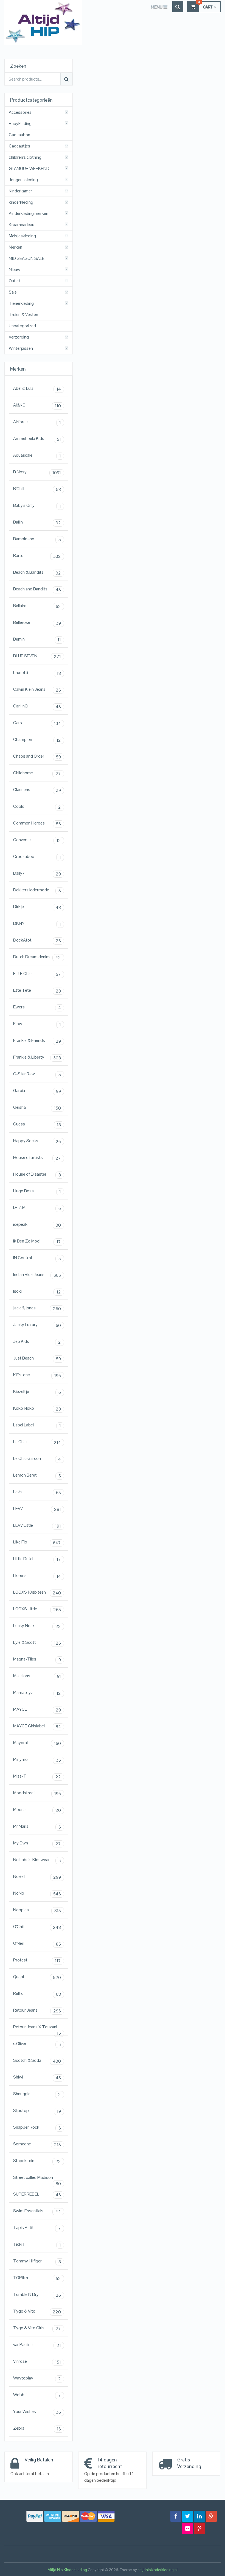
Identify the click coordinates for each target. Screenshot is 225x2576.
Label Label (37, 1425)
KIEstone (37, 1375)
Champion (37, 740)
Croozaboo (37, 857)
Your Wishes (37, 2412)
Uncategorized (22, 326)
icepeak (37, 1225)
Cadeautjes (19, 146)
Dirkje (37, 907)
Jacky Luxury (37, 1325)
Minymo (37, 1760)
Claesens (37, 790)
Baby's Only (37, 506)
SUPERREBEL (37, 2194)
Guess (37, 1124)
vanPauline (37, 2345)
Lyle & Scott (37, 1643)
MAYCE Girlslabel (37, 1726)
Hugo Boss (37, 1191)
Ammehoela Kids (37, 439)
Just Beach (37, 1358)
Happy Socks (37, 1141)
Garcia (37, 1091)
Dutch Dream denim (37, 957)
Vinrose (37, 2362)
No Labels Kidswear (37, 1860)
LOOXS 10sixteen (37, 1593)
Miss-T (37, 1776)
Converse (37, 840)
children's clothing (25, 157)
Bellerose (37, 623)
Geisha (37, 1108)
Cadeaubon (19, 135)
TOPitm (37, 2278)
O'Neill (37, 1944)
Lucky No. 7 (37, 1626)
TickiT (37, 2245)
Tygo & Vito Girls (37, 2328)
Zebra (37, 2429)
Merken (16, 247)
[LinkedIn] (199, 2516)
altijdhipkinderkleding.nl (158, 2570)
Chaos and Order (37, 757)
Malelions (37, 1676)
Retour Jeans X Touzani (37, 2028)
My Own (37, 1843)
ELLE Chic (37, 974)
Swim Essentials (37, 2211)
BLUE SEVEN (37, 656)
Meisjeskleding (22, 236)
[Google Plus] (211, 2516)
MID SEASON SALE (27, 258)
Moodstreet (37, 1793)
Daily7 (37, 874)
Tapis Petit (37, 2228)
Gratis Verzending (189, 2463)
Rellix (37, 1994)
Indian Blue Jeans (37, 1275)
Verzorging (19, 337)
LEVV (37, 1509)
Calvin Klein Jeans (37, 690)
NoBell (37, 1877)
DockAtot (37, 940)
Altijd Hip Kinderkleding (67, 2570)
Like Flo (37, 1542)
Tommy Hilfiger (37, 2261)
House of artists (37, 1158)
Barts (37, 556)
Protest (37, 1960)
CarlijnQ (37, 706)
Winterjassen (21, 348)
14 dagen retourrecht (110, 2463)
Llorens (37, 1576)
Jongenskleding (23, 180)
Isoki (37, 1292)
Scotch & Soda (37, 2061)
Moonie (37, 1810)
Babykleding (20, 124)
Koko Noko (37, 1409)
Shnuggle (37, 2094)
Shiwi (37, 2077)
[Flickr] (188, 2529)
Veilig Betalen (39, 2460)
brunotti (37, 673)
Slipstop (37, 2111)
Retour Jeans (37, 2011)
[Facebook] (176, 2516)
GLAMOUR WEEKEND (29, 169)
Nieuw (15, 270)
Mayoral (37, 1743)
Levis (37, 1492)
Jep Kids (37, 1342)
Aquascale (37, 456)
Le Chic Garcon (37, 1459)
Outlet (15, 281)
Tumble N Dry (37, 2295)
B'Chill (37, 489)
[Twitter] (188, 2516)
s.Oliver (37, 2044)
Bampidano (37, 539)
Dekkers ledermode (37, 890)
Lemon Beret (37, 1475)
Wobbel (37, 2395)
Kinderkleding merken (29, 214)
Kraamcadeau (22, 225)
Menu (157, 7)
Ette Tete (37, 991)
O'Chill (37, 1927)
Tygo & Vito (37, 2311)
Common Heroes (37, 823)
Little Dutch (37, 1559)
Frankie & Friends (37, 1041)
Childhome (37, 773)
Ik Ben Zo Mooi (37, 1241)
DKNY (37, 924)
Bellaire (37, 606)
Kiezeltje (37, 1392)
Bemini (37, 639)
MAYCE (37, 1710)
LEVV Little (37, 1526)
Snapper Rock (37, 2128)
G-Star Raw (37, 1074)
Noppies (37, 1910)
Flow (37, 1024)
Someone (37, 2144)
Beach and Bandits (37, 589)
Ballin (37, 522)
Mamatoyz (37, 1693)
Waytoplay (37, 2378)
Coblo (37, 807)
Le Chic (37, 1442)
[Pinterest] (199, 2529)
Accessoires (20, 112)
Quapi (37, 1977)
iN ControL (37, 1258)
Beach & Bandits (37, 573)
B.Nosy (37, 472)
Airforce (37, 422)
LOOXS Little (37, 1609)
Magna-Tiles (37, 1659)
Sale (13, 292)
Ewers (37, 1007)
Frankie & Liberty (37, 1057)
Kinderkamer (20, 191)
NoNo (37, 1893)
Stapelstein (37, 2161)
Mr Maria (37, 1827)
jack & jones (37, 1308)
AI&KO (37, 405)
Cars (37, 723)
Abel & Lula (37, 389)
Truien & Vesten (23, 315)
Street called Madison (37, 2179)
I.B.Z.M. (37, 1208)
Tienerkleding (21, 303)
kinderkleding (21, 202)
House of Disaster (37, 1175)
